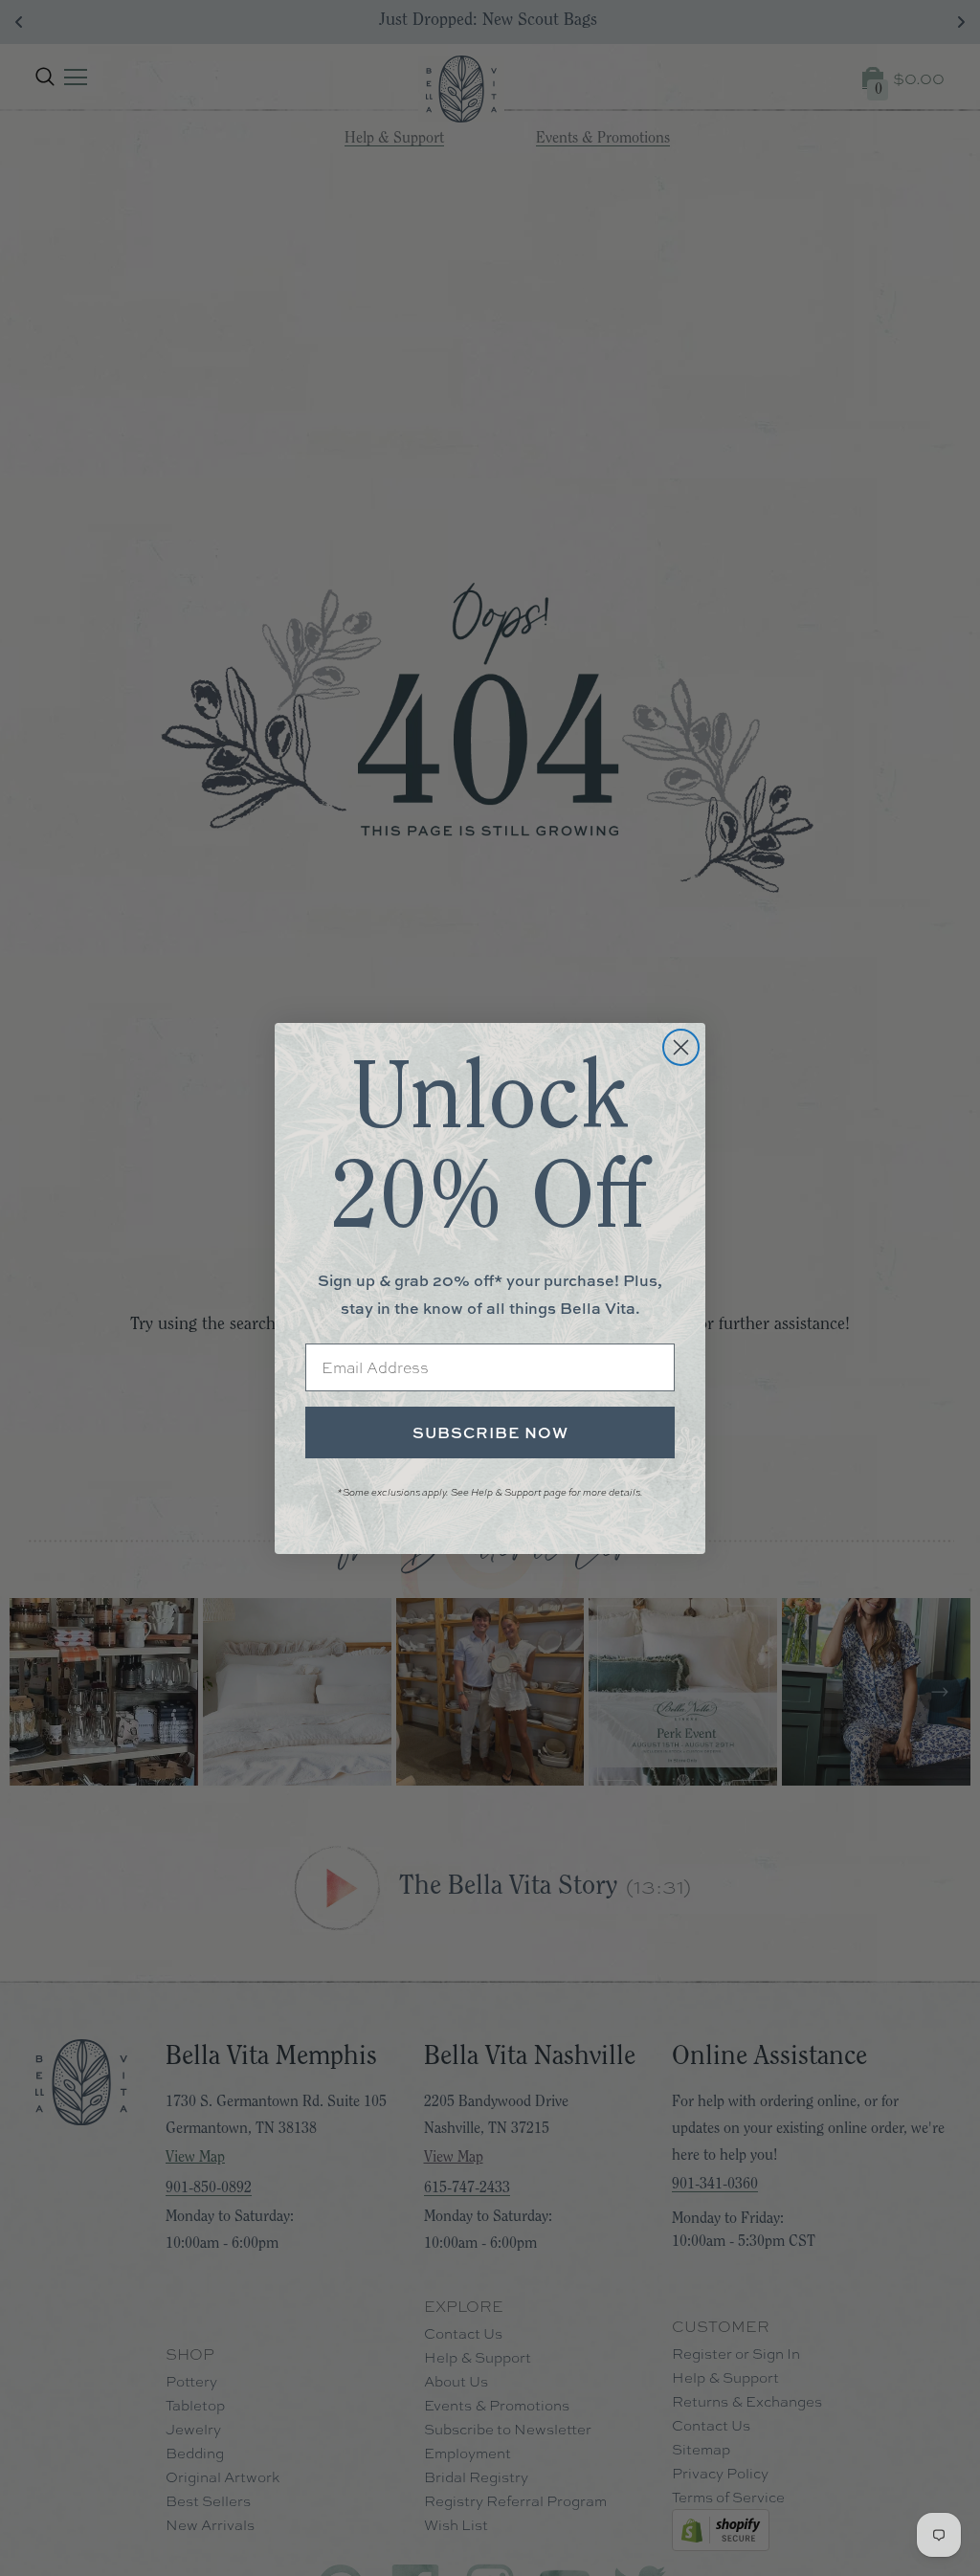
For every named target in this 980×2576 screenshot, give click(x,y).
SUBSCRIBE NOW (490, 1432)
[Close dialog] (681, 1047)
